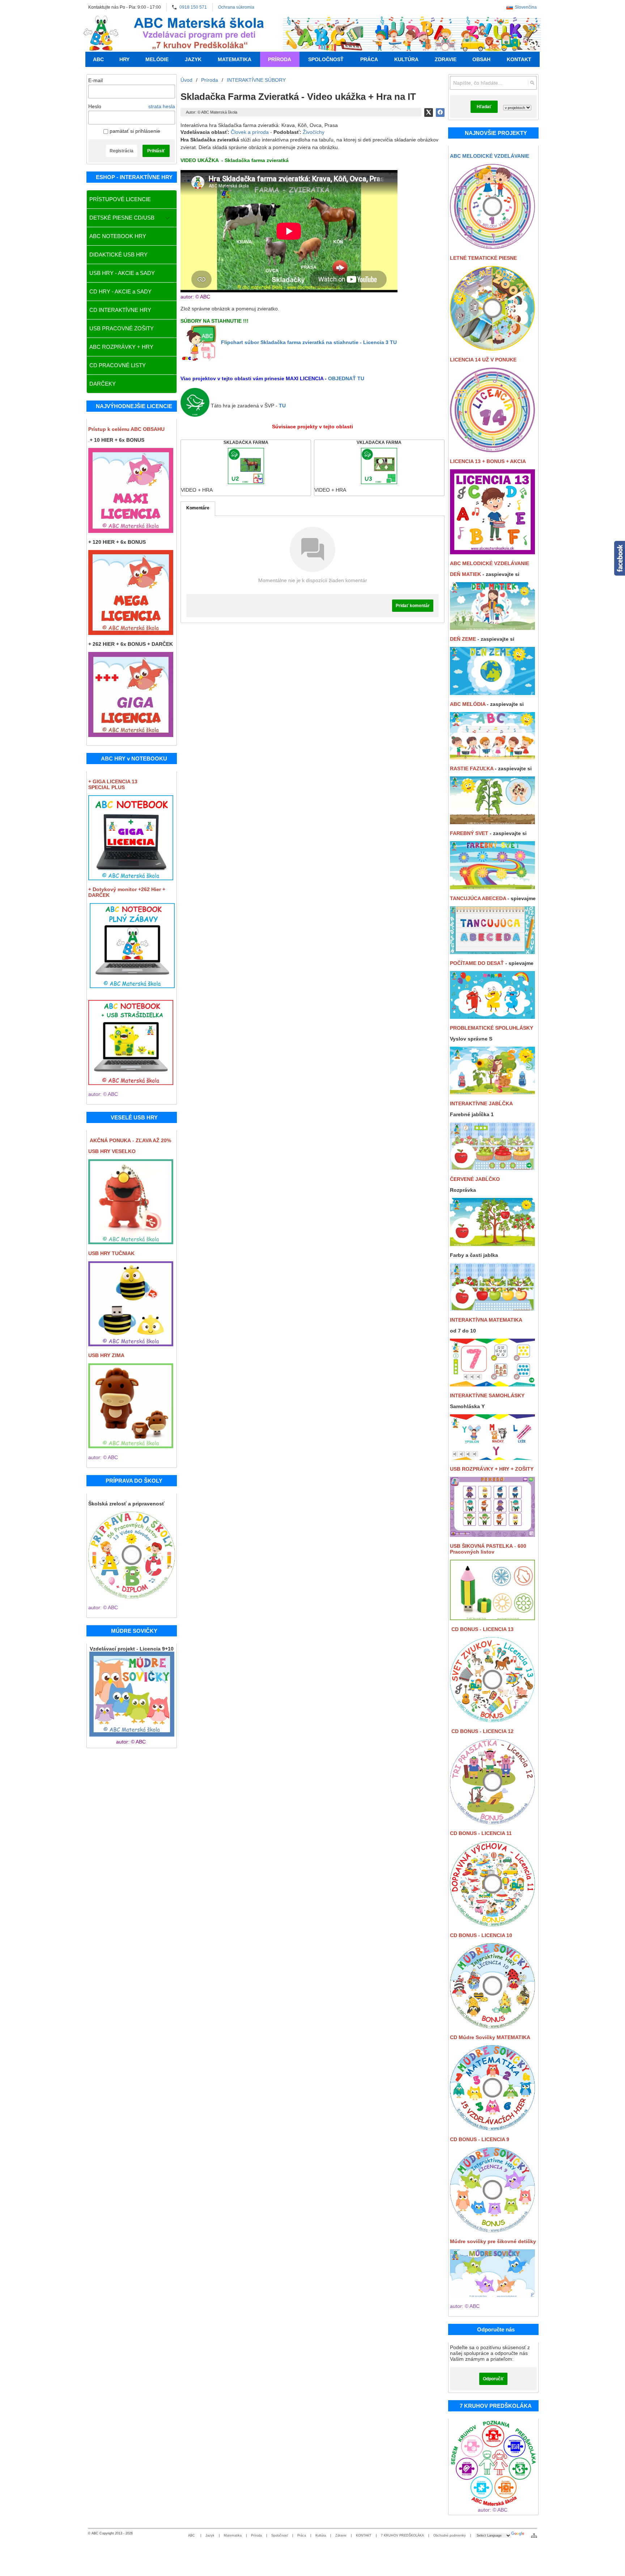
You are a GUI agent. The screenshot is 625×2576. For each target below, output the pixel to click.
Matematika (233, 2535)
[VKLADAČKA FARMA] (379, 468)
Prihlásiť (156, 151)
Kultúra (321, 2535)
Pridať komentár (413, 606)
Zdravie (341, 2535)
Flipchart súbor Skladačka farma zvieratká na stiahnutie (309, 342)
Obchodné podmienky (450, 2535)
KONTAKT (364, 2535)
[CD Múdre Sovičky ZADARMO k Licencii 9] (492, 2026)
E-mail (95, 80)
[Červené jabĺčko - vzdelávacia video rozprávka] (492, 1244)
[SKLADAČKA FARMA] (246, 468)
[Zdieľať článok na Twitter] (429, 113)
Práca (302, 2535)
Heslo (95, 106)
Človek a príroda (250, 132)
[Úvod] (101, 33)
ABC (192, 2535)
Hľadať (484, 107)
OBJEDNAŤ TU (346, 378)
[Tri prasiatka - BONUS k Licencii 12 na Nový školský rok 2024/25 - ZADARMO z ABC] (492, 1822)
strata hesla (162, 106)
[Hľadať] (532, 83)
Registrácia (122, 151)
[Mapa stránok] (534, 2535)
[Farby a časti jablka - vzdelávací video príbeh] (492, 1309)
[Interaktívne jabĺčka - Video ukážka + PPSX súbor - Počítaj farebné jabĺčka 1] (492, 1168)
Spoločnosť (280, 2535)
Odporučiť (493, 2379)
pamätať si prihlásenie (134, 131)
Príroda (256, 2535)
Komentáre (198, 508)
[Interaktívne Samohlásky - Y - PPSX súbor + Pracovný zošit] (492, 1458)
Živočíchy (314, 132)
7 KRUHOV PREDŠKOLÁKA (402, 2535)
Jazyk (210, 2535)
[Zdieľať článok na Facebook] (440, 113)
